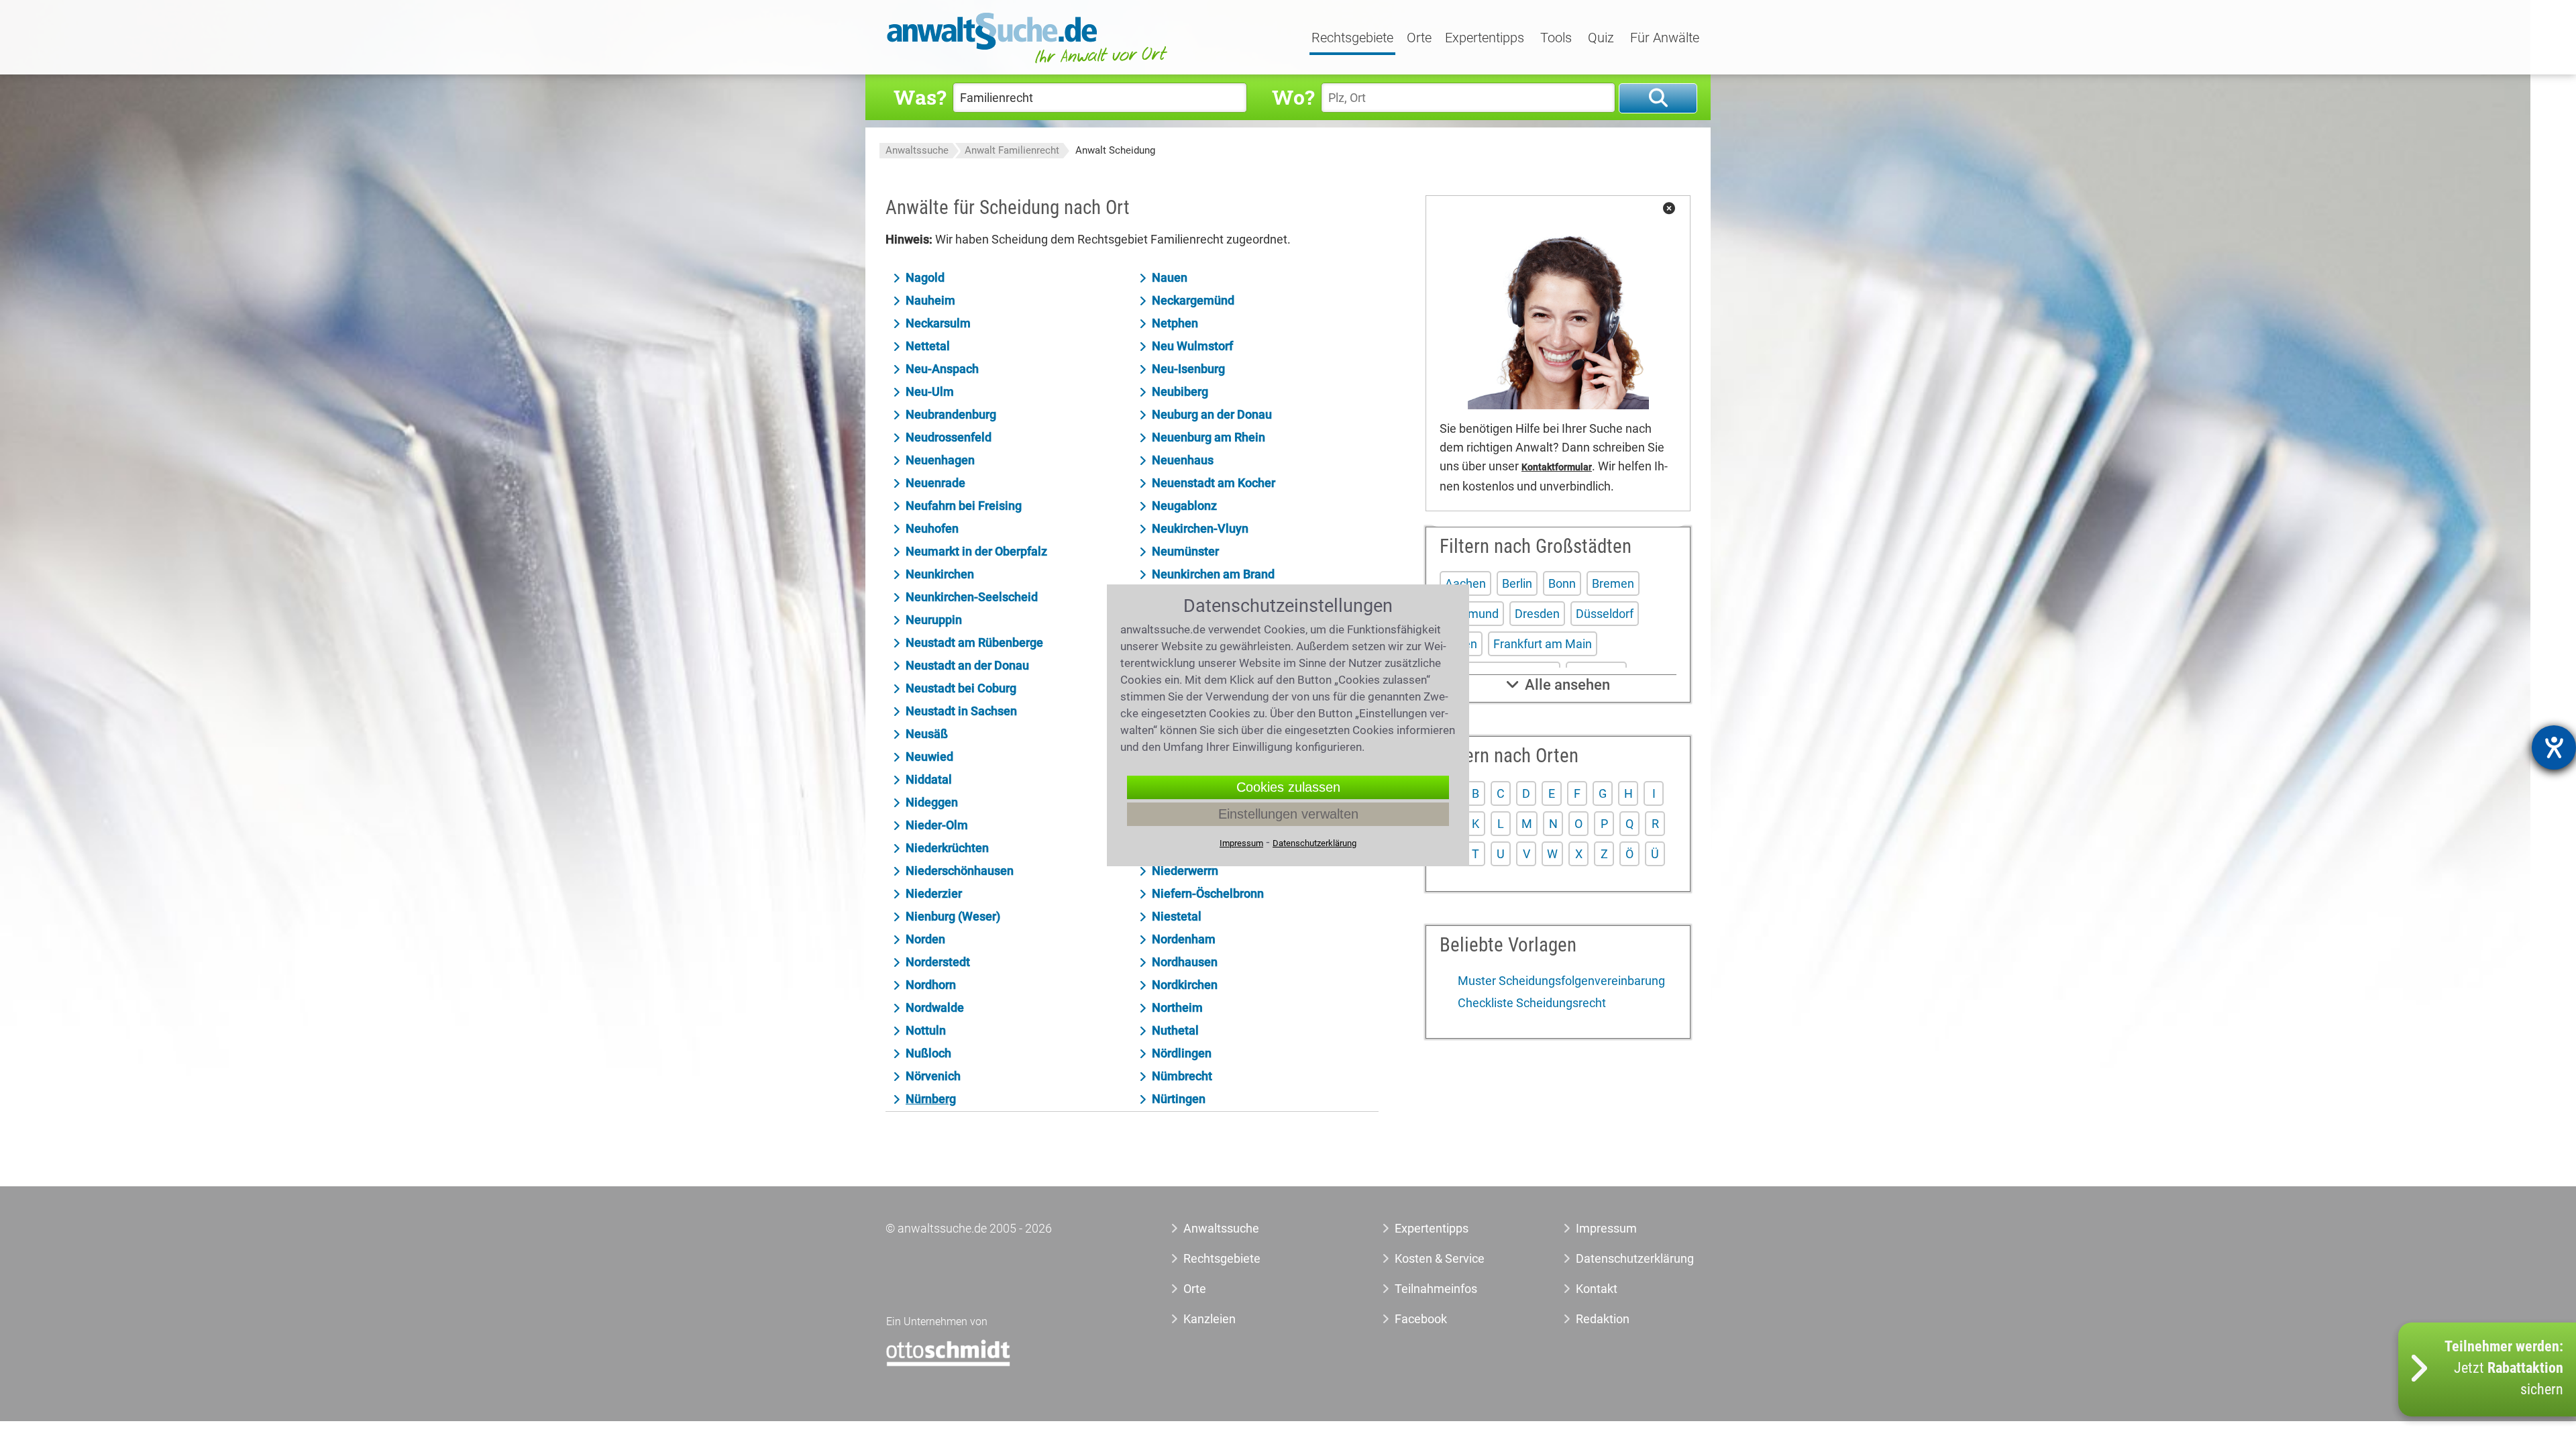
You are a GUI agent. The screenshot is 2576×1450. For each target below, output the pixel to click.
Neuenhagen (940, 460)
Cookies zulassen (1288, 787)
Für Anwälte (1665, 38)
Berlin (1517, 583)
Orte (1419, 38)
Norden (925, 939)
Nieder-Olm (937, 825)
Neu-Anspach (942, 369)
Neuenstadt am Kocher (1214, 483)
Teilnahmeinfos (1436, 1289)
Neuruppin (934, 620)
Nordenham (1184, 939)
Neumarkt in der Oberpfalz (976, 551)
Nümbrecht (1182, 1076)
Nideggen (932, 802)
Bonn (1562, 583)
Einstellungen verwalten (1288, 814)
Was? (920, 97)
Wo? (1293, 97)
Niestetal (1177, 916)
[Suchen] (1658, 98)
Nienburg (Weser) (953, 916)
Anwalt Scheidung (1115, 150)
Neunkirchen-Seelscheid (972, 597)
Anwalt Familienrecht (1012, 150)
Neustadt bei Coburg (961, 688)
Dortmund (1472, 614)
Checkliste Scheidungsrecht (1531, 1003)
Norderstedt (938, 962)
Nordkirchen (1185, 985)
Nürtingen (1179, 1099)
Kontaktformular (1557, 467)
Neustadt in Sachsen (961, 711)
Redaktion (1603, 1319)
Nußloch (928, 1053)
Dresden (1537, 614)
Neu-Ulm (930, 392)
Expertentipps (1485, 38)
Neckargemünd (1193, 300)
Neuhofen (932, 528)
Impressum (1606, 1228)
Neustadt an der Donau (967, 665)
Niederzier (934, 893)
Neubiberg (1180, 392)
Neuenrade (935, 483)
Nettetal (928, 346)
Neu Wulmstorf (1192, 346)
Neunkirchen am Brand (1213, 574)
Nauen (1170, 277)
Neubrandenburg (951, 414)
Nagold (925, 277)
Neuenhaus (1183, 460)
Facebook (1421, 1319)
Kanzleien (1210, 1319)
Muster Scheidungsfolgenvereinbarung (1560, 981)
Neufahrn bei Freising (964, 506)
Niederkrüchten (947, 848)
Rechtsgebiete (1352, 38)
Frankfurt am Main (1543, 644)
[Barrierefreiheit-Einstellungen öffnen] (2554, 747)
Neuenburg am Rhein (1209, 437)
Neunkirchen (940, 574)
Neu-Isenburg (1188, 369)
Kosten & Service (1440, 1258)
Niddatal (929, 779)
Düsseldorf (1605, 614)
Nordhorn (931, 985)
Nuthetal (1175, 1030)
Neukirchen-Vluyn (1200, 528)
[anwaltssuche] (1029, 63)
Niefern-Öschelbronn (1208, 893)
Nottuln (926, 1030)
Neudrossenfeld (949, 437)
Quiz (1601, 38)
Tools (1556, 38)
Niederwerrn (1185, 871)
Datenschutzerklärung (1620, 1258)
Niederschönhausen (960, 871)
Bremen (1613, 583)
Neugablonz (1184, 506)
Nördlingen (1182, 1053)
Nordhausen (1185, 962)
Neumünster (1185, 551)
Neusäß (927, 734)
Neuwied (929, 757)
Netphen (1175, 323)
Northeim (1177, 1007)
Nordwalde (935, 1007)
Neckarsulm (938, 323)
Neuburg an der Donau (1212, 414)
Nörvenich (933, 1076)
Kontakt (1597, 1289)
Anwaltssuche (917, 150)
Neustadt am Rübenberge (974, 642)
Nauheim (930, 300)
